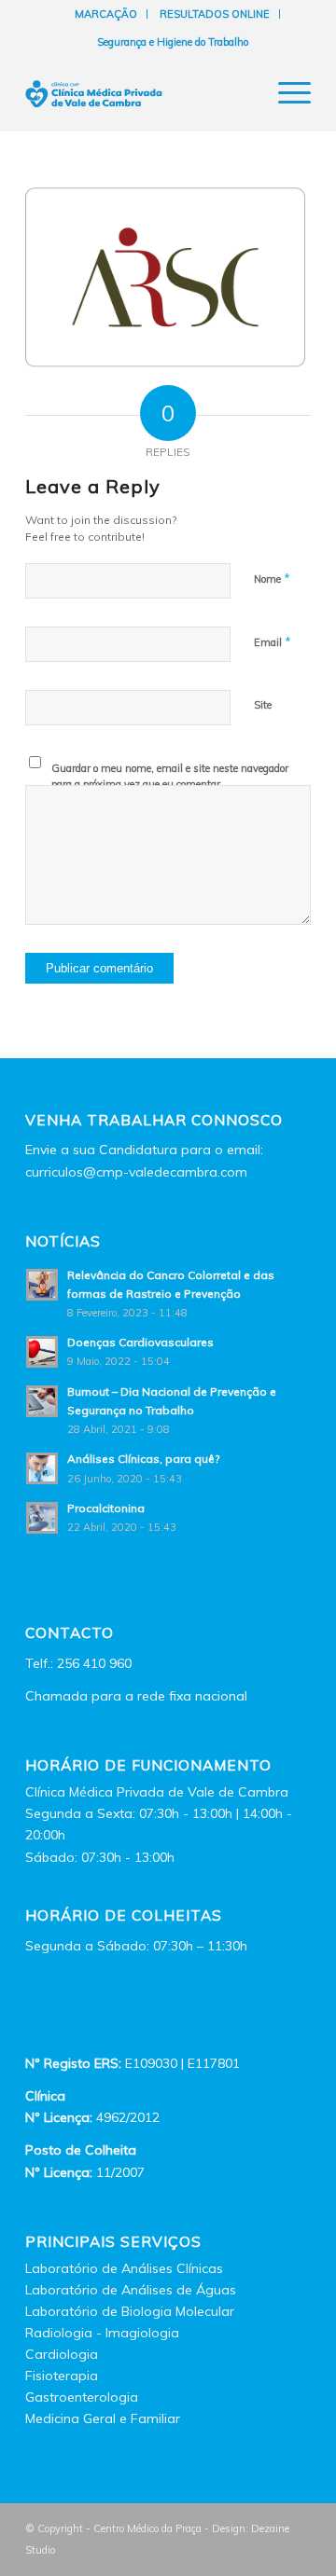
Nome (272, 578)
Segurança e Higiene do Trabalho (173, 42)
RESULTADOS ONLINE (215, 14)
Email (273, 641)
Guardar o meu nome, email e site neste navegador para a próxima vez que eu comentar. (170, 776)
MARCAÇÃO (106, 14)
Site (263, 705)
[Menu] (285, 92)
